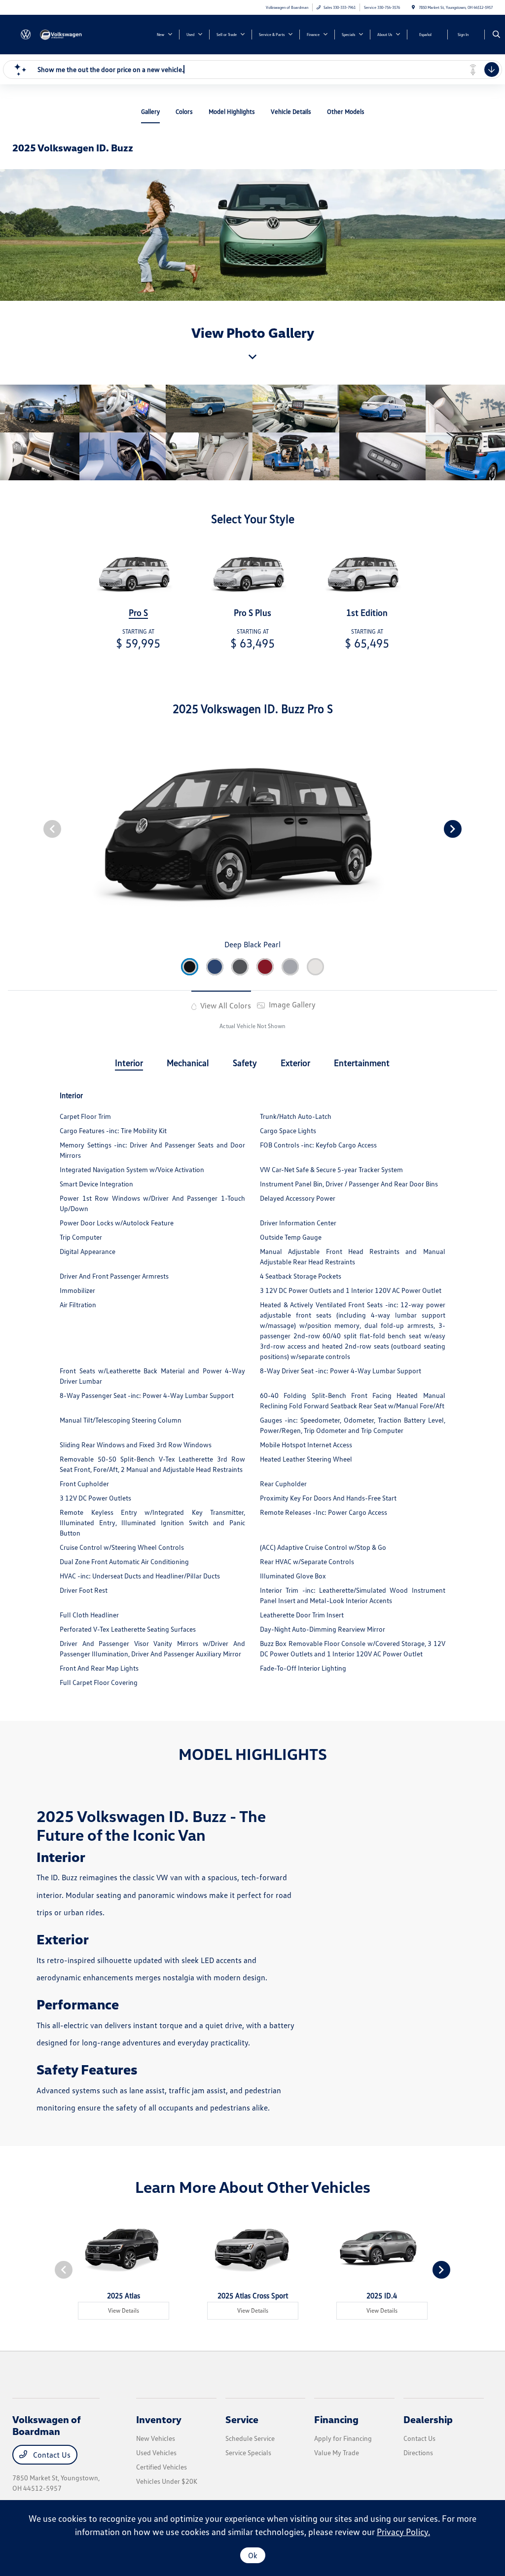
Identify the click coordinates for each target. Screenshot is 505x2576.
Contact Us (51, 2455)
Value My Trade (337, 2452)
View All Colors (225, 1005)
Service (242, 2419)
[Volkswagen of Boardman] (57, 34)
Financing (336, 2419)
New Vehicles (156, 2438)
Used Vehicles (156, 2452)
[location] (413, 7)
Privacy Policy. (403, 2532)
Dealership (428, 2419)
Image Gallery (291, 1004)
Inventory (159, 2419)
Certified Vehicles (162, 2467)
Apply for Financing (343, 2438)
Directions (418, 2452)
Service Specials (248, 2452)
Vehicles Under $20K (167, 2481)
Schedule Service (250, 2438)
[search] (496, 35)
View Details (124, 2310)
